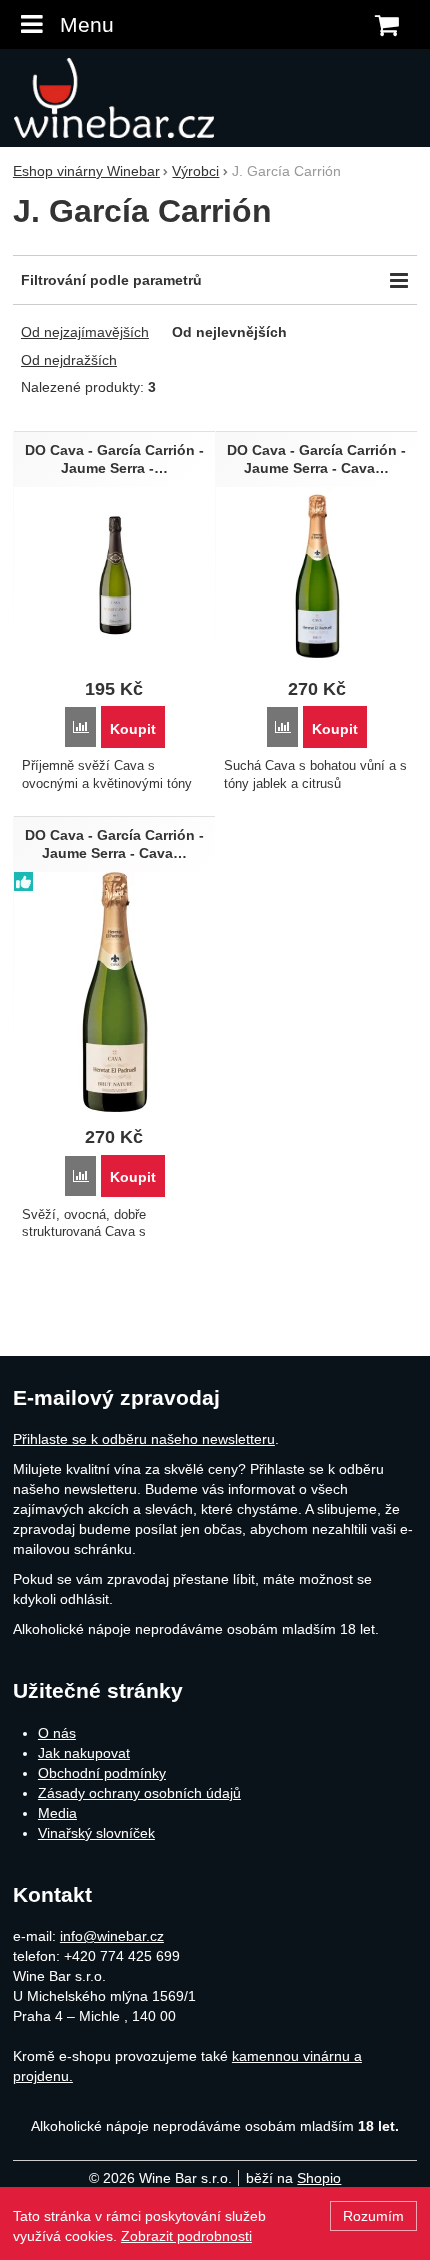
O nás (57, 1733)
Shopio (319, 2178)
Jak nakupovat (84, 1753)
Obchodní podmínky (102, 1773)
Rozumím (373, 2216)
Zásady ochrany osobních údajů (139, 1793)
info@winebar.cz (112, 1936)
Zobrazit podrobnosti (186, 2236)
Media (57, 1813)
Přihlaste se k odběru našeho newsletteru (144, 1439)
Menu (87, 24)
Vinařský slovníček (96, 1833)
